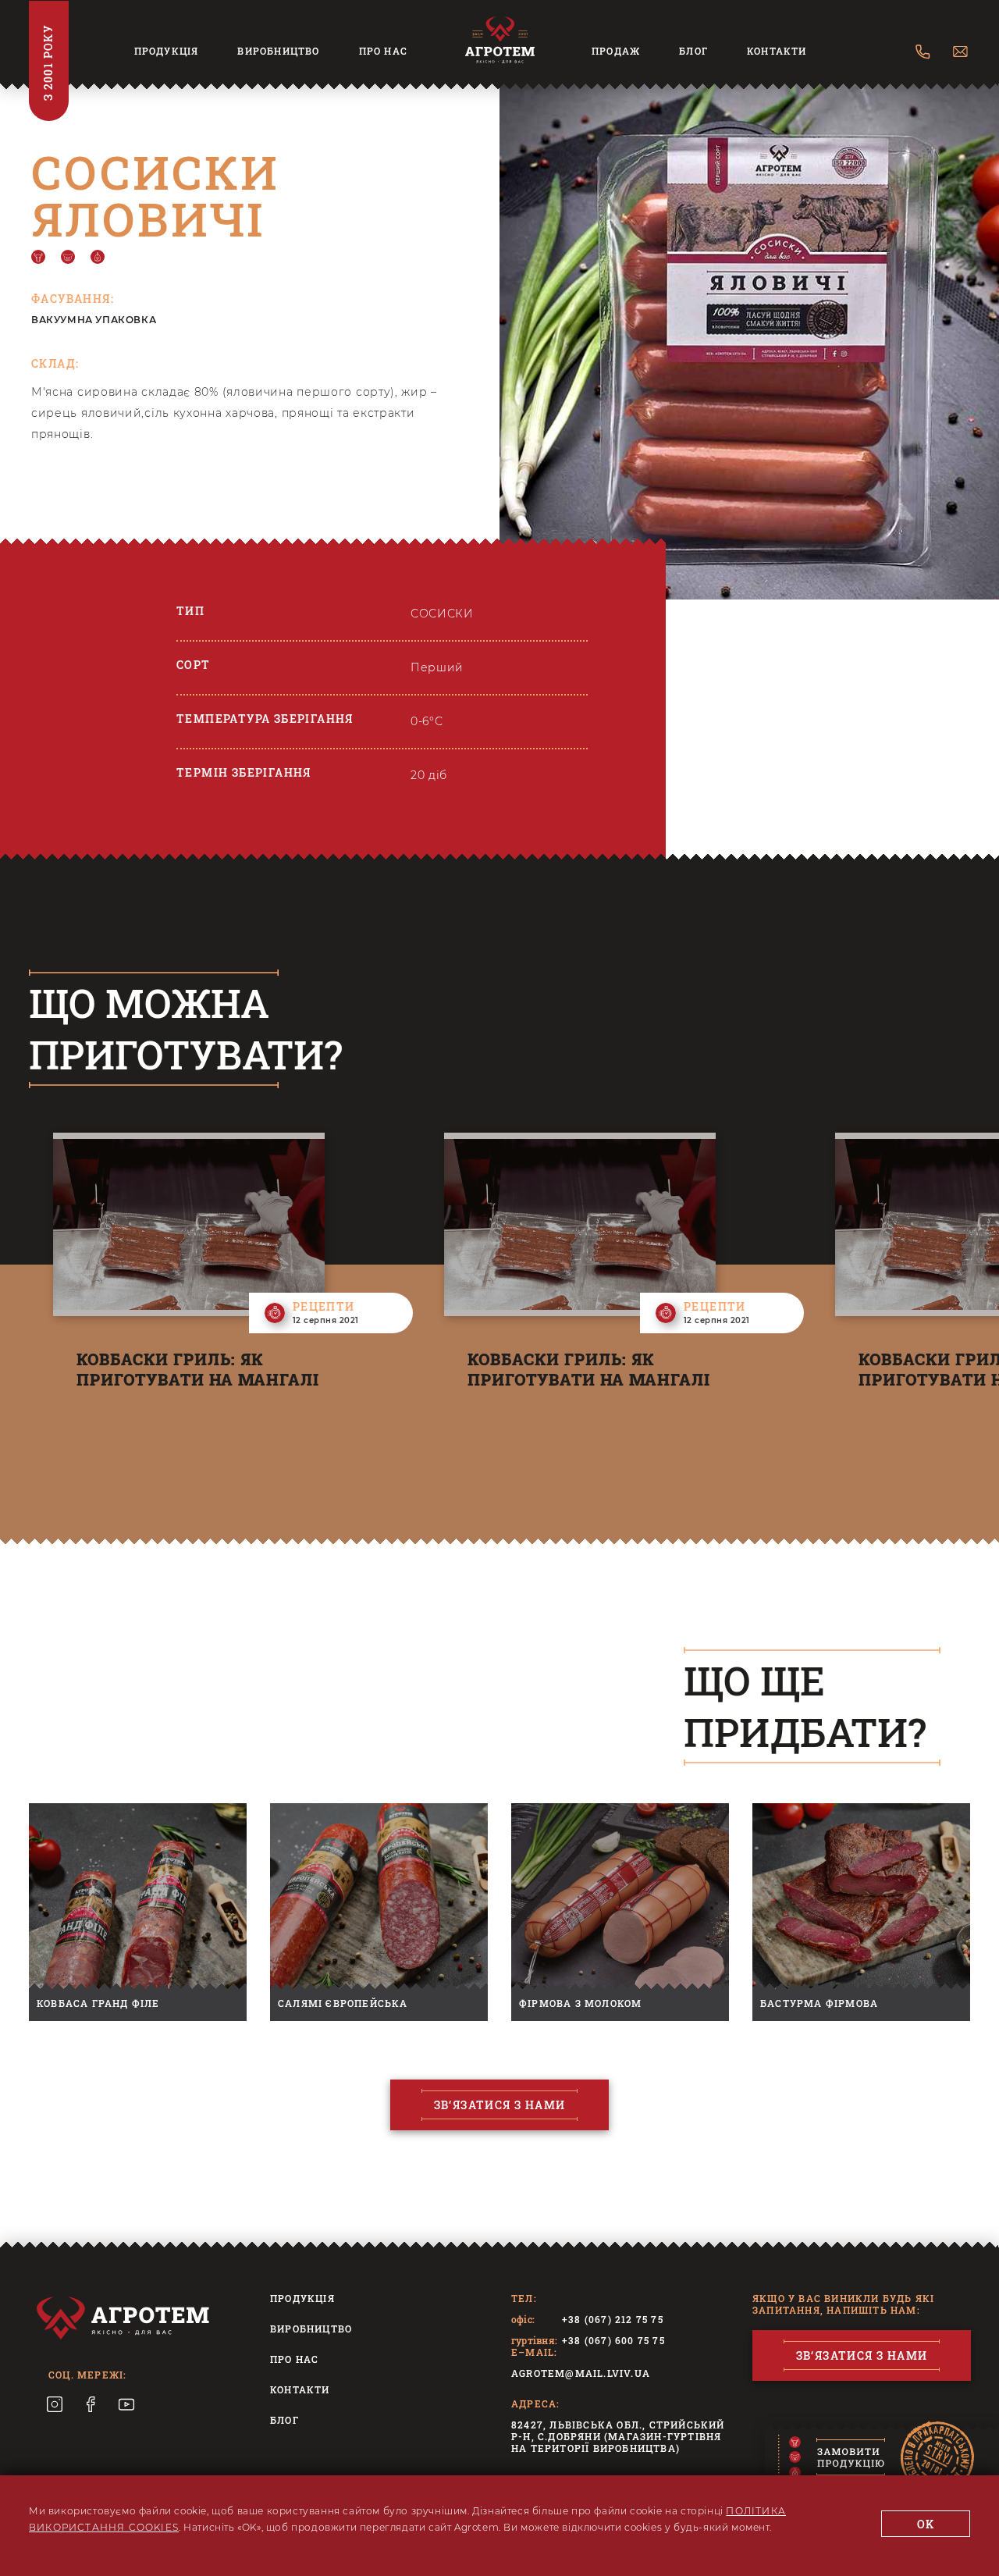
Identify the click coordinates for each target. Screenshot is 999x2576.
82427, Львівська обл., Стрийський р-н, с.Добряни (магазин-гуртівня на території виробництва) (618, 2437)
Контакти (777, 51)
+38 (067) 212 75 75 (613, 2320)
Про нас (383, 51)
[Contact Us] (923, 53)
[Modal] (855, 2459)
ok (926, 2524)
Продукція (167, 51)
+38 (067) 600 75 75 (613, 2341)
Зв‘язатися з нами (500, 2105)
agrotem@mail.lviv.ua (581, 2373)
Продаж (616, 51)
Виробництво (278, 51)
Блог (693, 51)
